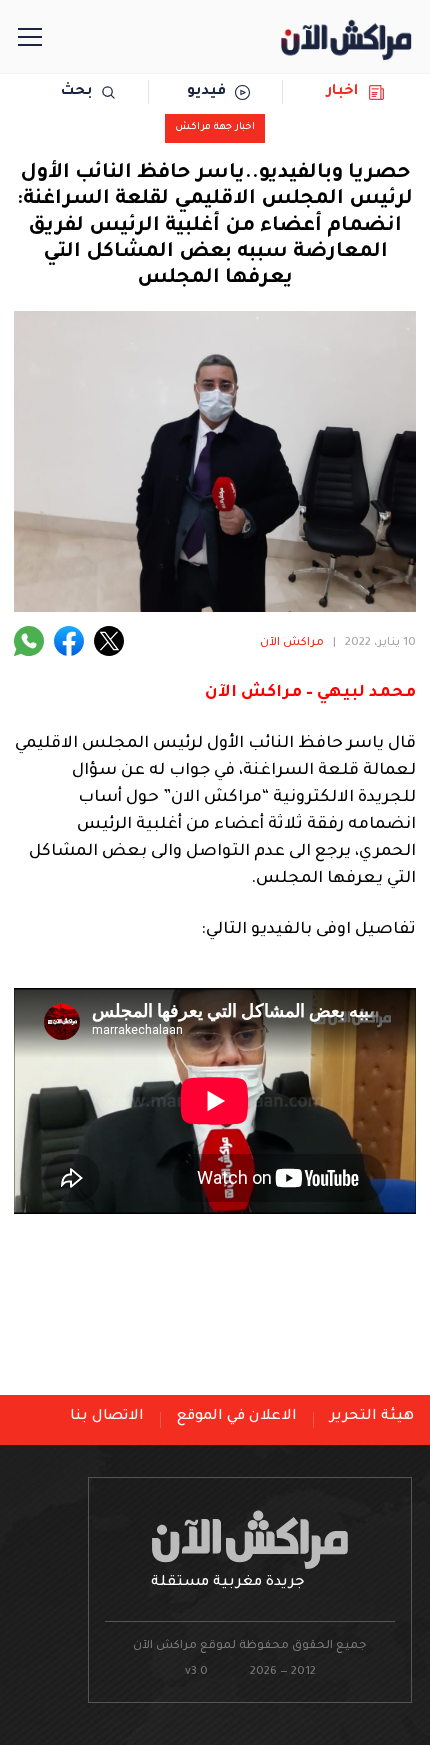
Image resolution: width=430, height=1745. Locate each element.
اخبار (342, 92)
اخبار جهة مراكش (215, 127)
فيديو (206, 92)
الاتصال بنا (107, 1417)
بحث (76, 92)
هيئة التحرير (372, 1417)
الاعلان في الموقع (237, 1417)
